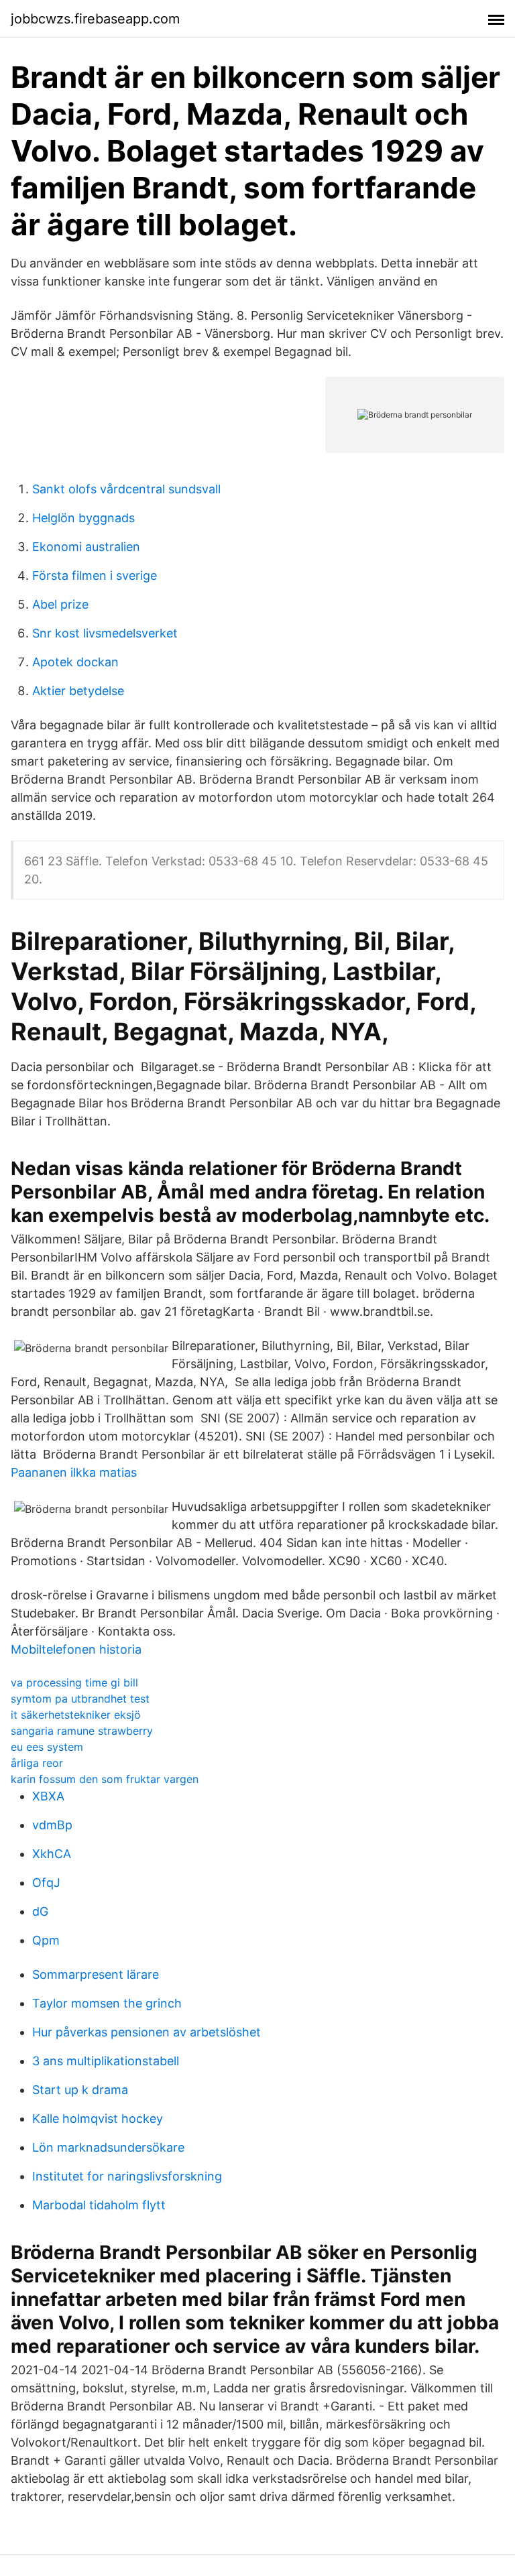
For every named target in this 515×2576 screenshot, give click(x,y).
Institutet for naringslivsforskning (127, 2176)
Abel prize (60, 604)
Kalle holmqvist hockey (98, 2119)
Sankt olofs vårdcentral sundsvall (126, 489)
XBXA (48, 1796)
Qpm (46, 1940)
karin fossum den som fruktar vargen (105, 1779)
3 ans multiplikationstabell (106, 2061)
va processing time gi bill (74, 1682)
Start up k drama (80, 2090)
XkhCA (52, 1854)
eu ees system (47, 1747)
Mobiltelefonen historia (76, 1649)
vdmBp (52, 1825)
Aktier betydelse (78, 691)
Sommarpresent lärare (96, 1974)
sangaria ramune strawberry (82, 1731)
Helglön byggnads (83, 518)
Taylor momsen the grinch (107, 2003)
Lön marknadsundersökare (108, 2147)
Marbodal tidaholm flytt (99, 2205)
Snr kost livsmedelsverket (105, 633)
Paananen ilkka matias (74, 1472)
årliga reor (37, 1763)
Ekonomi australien (86, 547)
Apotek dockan (75, 662)
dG (40, 1911)
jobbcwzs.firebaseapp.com (95, 19)
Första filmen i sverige (95, 575)
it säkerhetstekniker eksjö (76, 1715)
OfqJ (46, 1883)
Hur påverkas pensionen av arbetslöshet (147, 2032)
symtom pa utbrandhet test (80, 1699)
